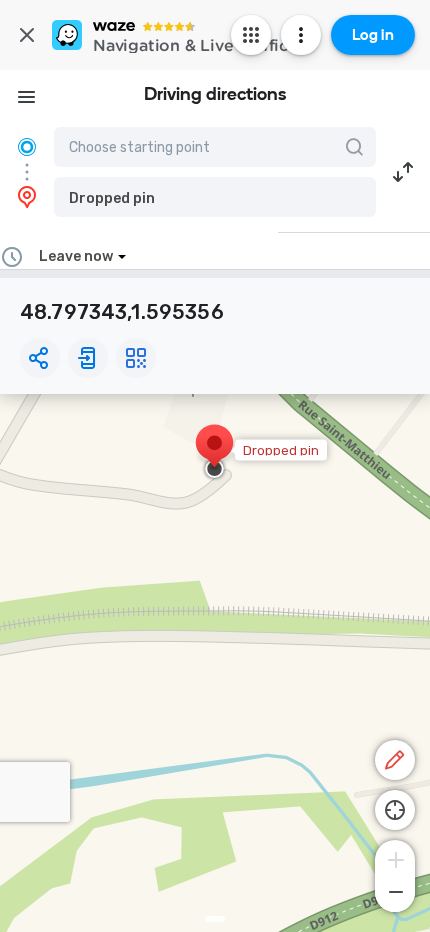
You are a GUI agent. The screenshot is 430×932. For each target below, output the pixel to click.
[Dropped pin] (214, 453)
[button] (215, 197)
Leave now (76, 256)
